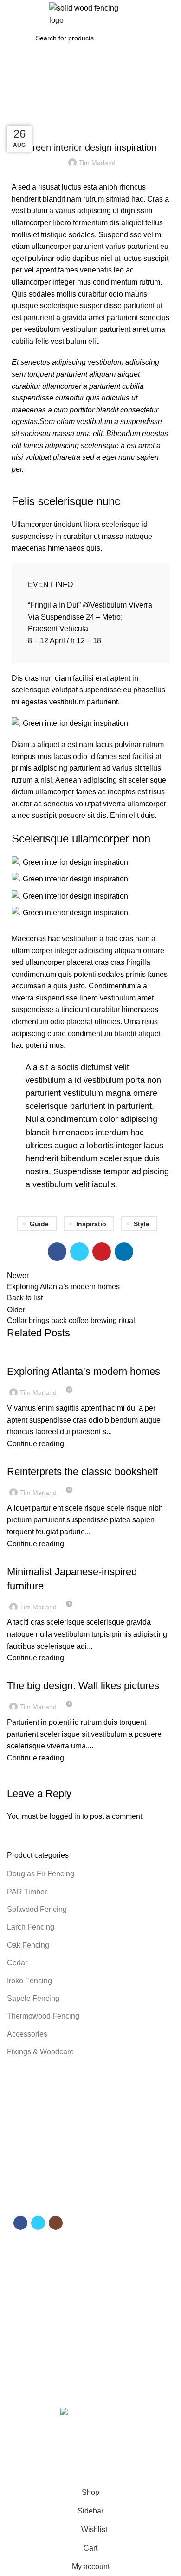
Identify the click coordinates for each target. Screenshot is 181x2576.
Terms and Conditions (44, 2337)
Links (21, 2321)
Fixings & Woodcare (40, 2052)
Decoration (30, 1355)
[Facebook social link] (57, 1252)
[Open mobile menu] (11, 14)
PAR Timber (27, 1892)
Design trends (35, 1455)
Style (142, 1224)
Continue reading (36, 1444)
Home (15, 113)
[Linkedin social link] (124, 1252)
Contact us (27, 2296)
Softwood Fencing (37, 1909)
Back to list (25, 1298)
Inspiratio (91, 1224)
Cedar (17, 1963)
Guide (39, 1224)
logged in (65, 1816)
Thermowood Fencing (43, 2016)
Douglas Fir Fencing (41, 1874)
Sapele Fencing (33, 1998)
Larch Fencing (31, 1927)
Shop (19, 2280)
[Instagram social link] (56, 2223)
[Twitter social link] (79, 1252)
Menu (21, 2249)
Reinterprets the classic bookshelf (82, 1472)
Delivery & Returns (39, 2353)
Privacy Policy (32, 2369)
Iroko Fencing (29, 1981)
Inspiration (47, 113)
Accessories (27, 2034)
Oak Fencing (28, 1945)
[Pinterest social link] (102, 1252)
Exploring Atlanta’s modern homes (84, 1371)
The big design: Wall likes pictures (83, 1686)
